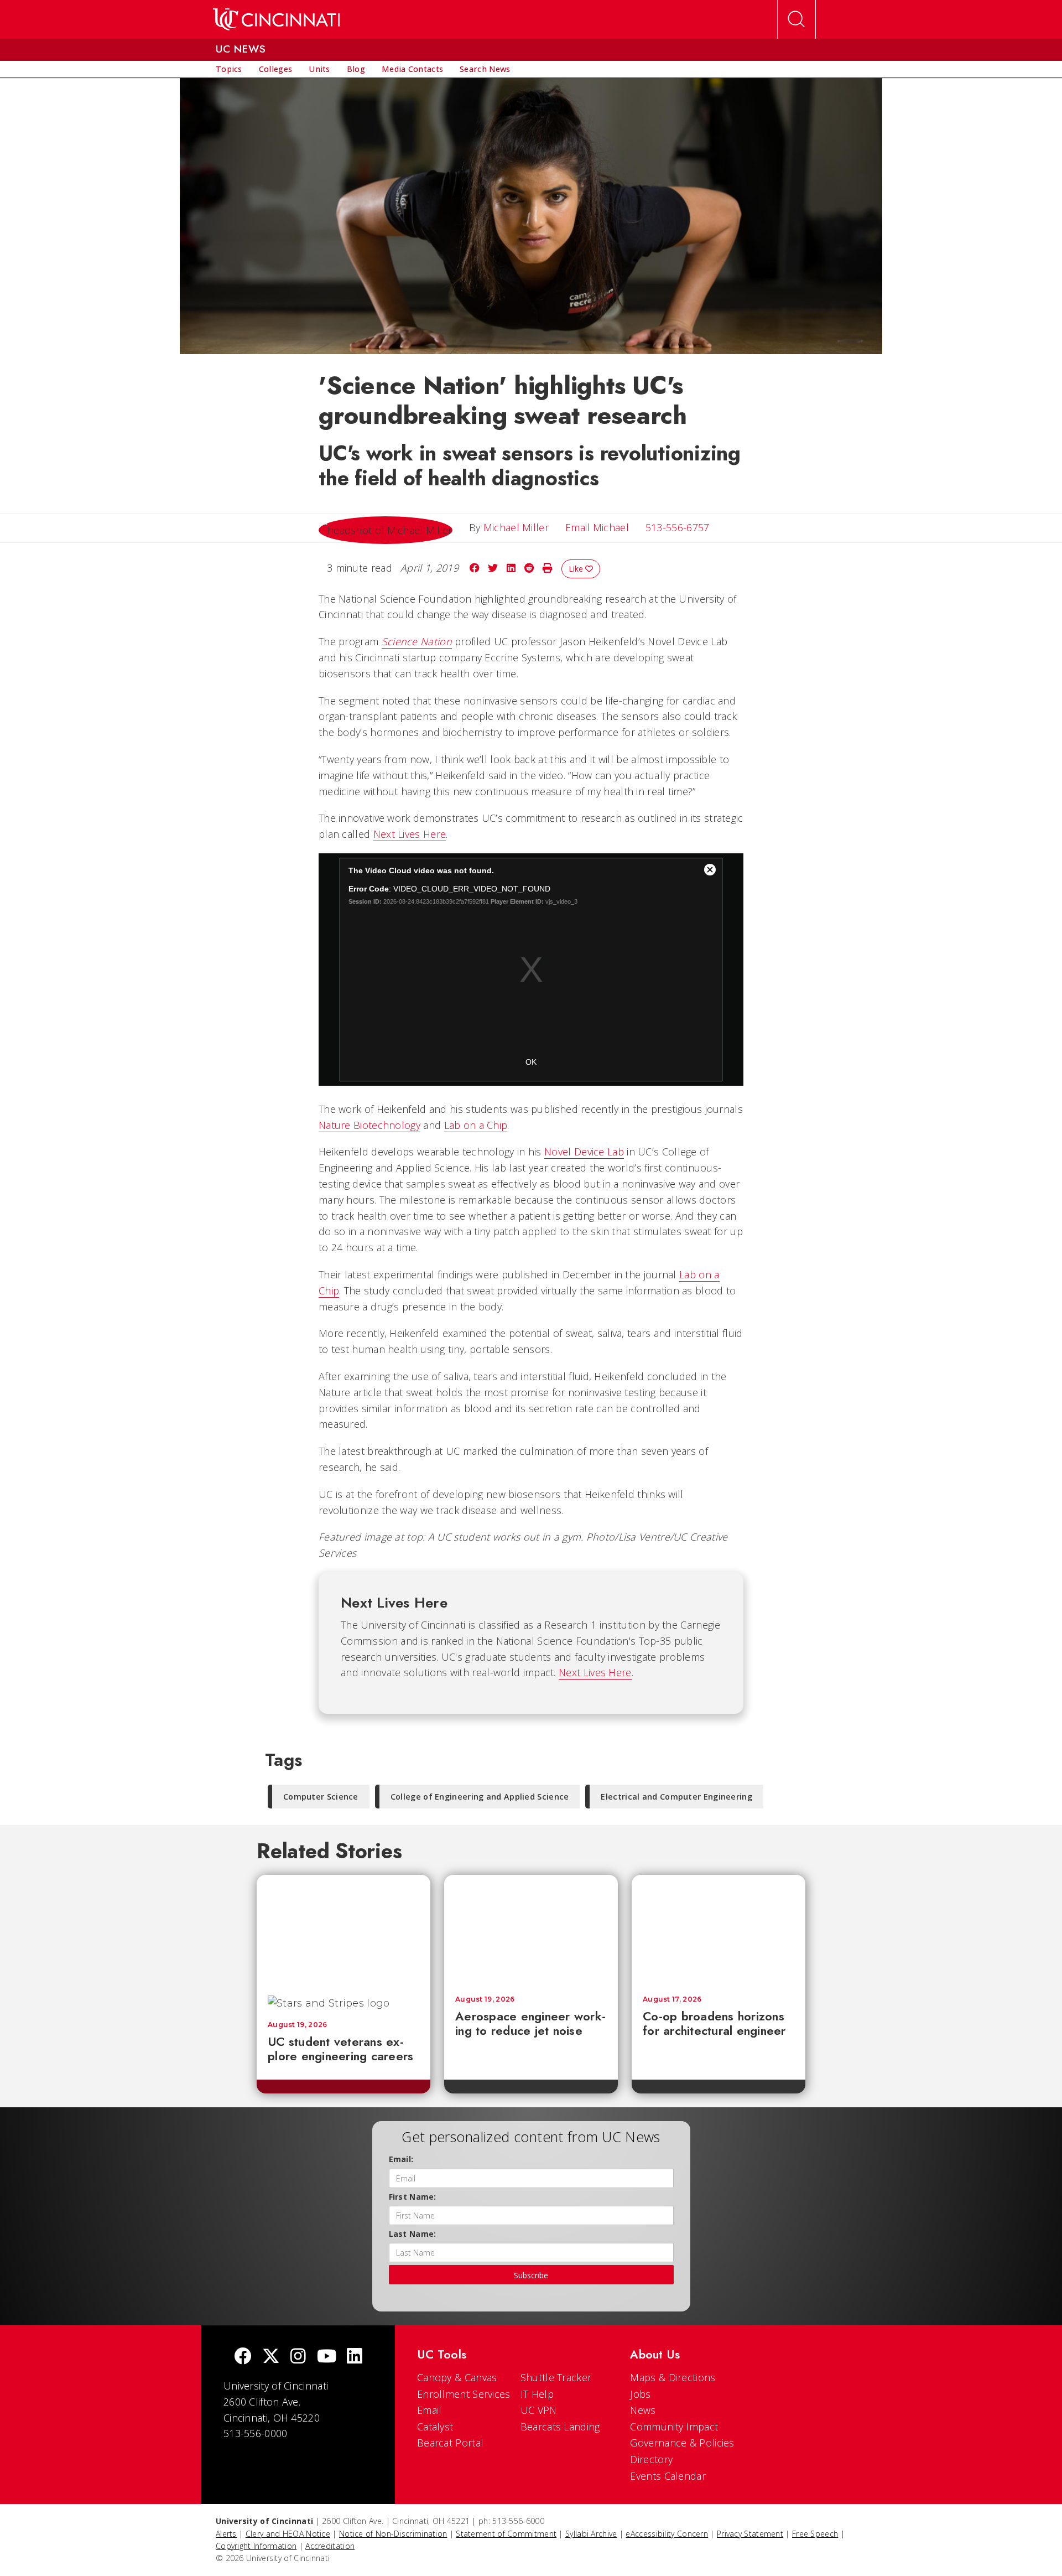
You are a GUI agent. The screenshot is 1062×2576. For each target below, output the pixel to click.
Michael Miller (516, 527)
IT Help (537, 2394)
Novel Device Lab (584, 1152)
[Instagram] (298, 2357)
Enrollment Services (464, 2394)
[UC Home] (276, 19)
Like (577, 569)
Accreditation (330, 2546)
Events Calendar (668, 2476)
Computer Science (321, 1797)
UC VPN (539, 2410)
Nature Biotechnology (369, 1125)
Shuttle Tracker (556, 2377)
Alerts (226, 2534)
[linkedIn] (355, 2357)
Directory (651, 2459)
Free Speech (815, 2534)
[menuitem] (229, 69)
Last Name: (413, 2234)
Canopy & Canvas (457, 2377)
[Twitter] (271, 2357)
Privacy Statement (750, 2534)
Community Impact (674, 2427)
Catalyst (435, 2427)
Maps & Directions (673, 2377)
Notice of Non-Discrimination (393, 2534)
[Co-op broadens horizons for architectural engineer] (719, 1930)
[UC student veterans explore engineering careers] (343, 1930)
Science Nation (417, 641)
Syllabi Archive (591, 2534)
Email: (401, 2159)
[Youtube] (327, 2357)
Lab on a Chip (476, 1125)
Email (430, 2410)
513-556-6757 (678, 527)
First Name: (413, 2197)
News (643, 2410)
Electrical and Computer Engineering (676, 1797)
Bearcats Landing (560, 2427)
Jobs (640, 2394)
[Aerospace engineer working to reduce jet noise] (531, 1930)
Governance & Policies (682, 2443)
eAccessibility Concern (667, 2534)
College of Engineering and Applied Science (480, 1797)
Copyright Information (256, 2546)
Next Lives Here (410, 834)
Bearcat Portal (450, 2443)
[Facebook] (243, 2357)
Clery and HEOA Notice (288, 2534)
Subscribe (531, 2275)
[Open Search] (796, 19)
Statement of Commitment (506, 2534)
